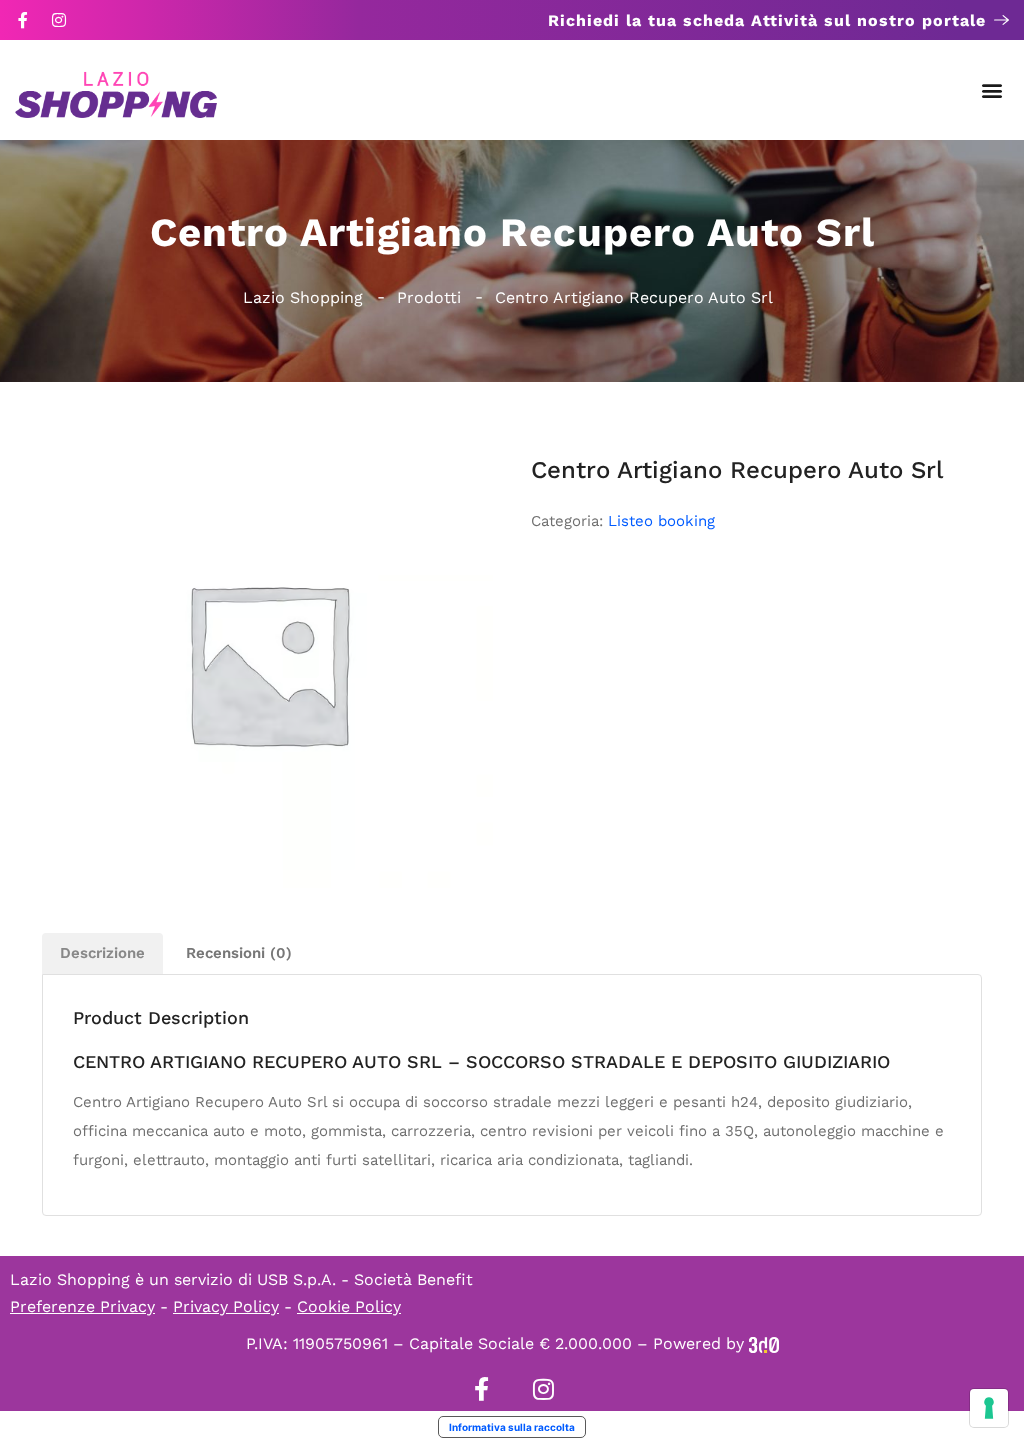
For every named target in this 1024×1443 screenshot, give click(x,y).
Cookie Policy (349, 1306)
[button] (992, 90)
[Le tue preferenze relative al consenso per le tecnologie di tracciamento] (989, 1408)
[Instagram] (59, 20)
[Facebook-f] (23, 20)
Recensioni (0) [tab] (239, 953)
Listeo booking (661, 521)
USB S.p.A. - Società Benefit (365, 1279)
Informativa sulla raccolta (512, 1427)
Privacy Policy (226, 1306)
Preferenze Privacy (82, 1306)
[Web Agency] (764, 1343)
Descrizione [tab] (102, 953)
